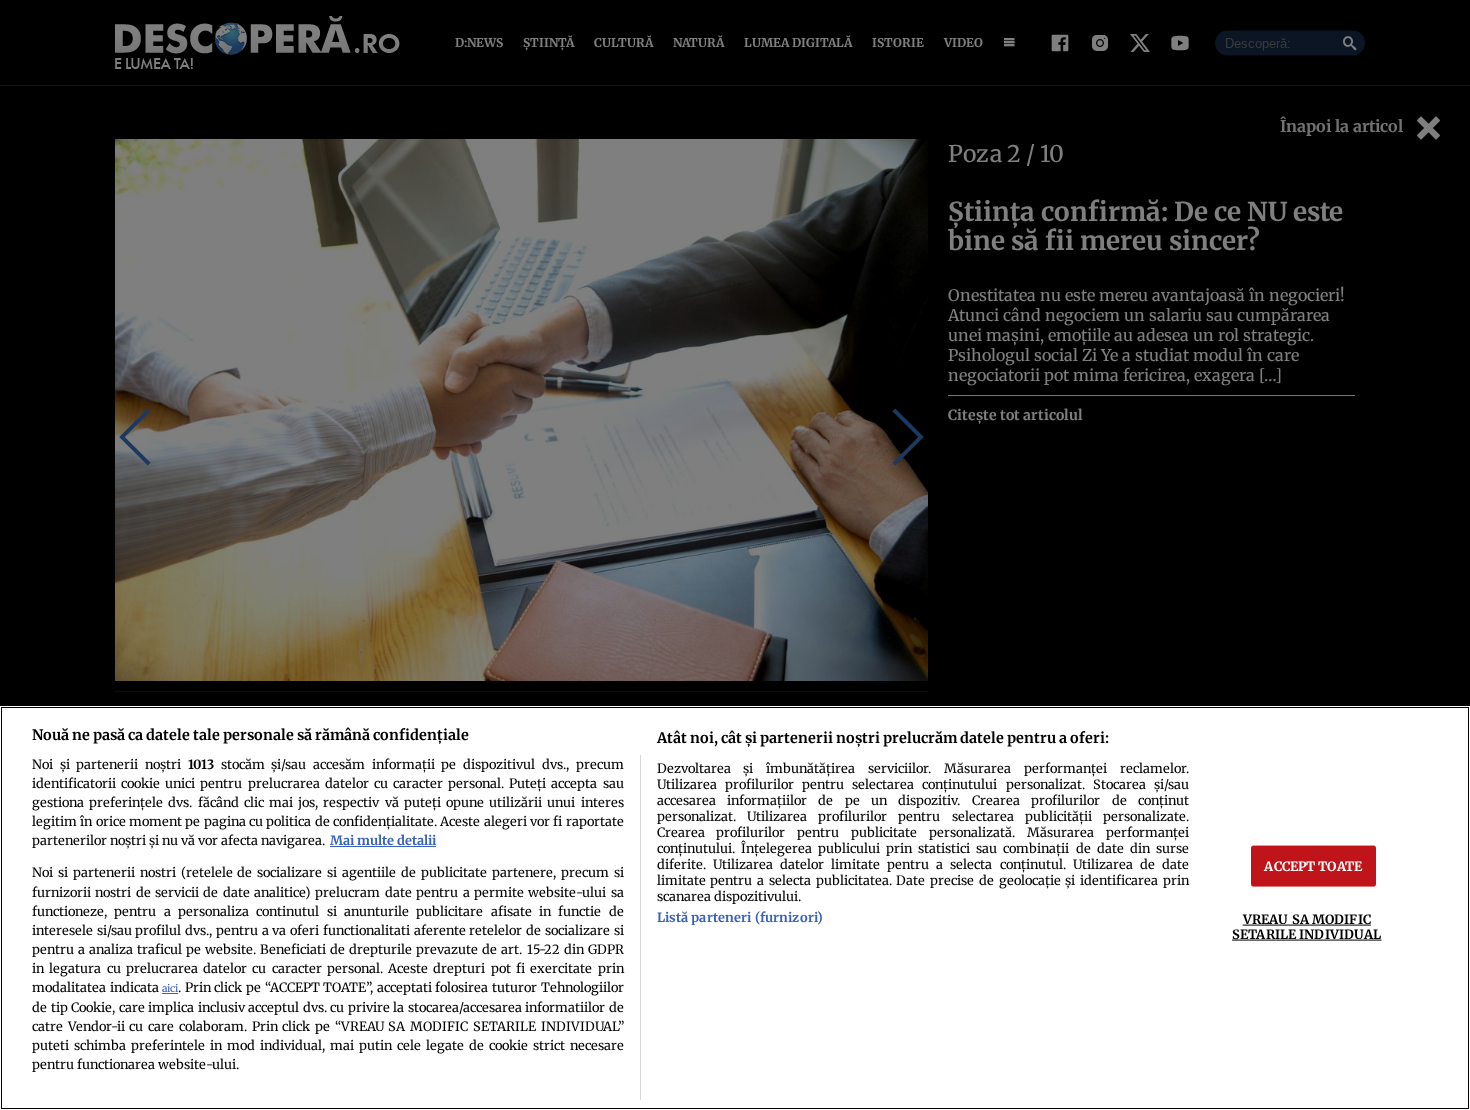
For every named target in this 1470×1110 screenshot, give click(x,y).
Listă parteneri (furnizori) (740, 917)
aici (170, 988)
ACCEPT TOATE (1313, 866)
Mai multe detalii (383, 840)
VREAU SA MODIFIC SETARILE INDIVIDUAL (1306, 926)
